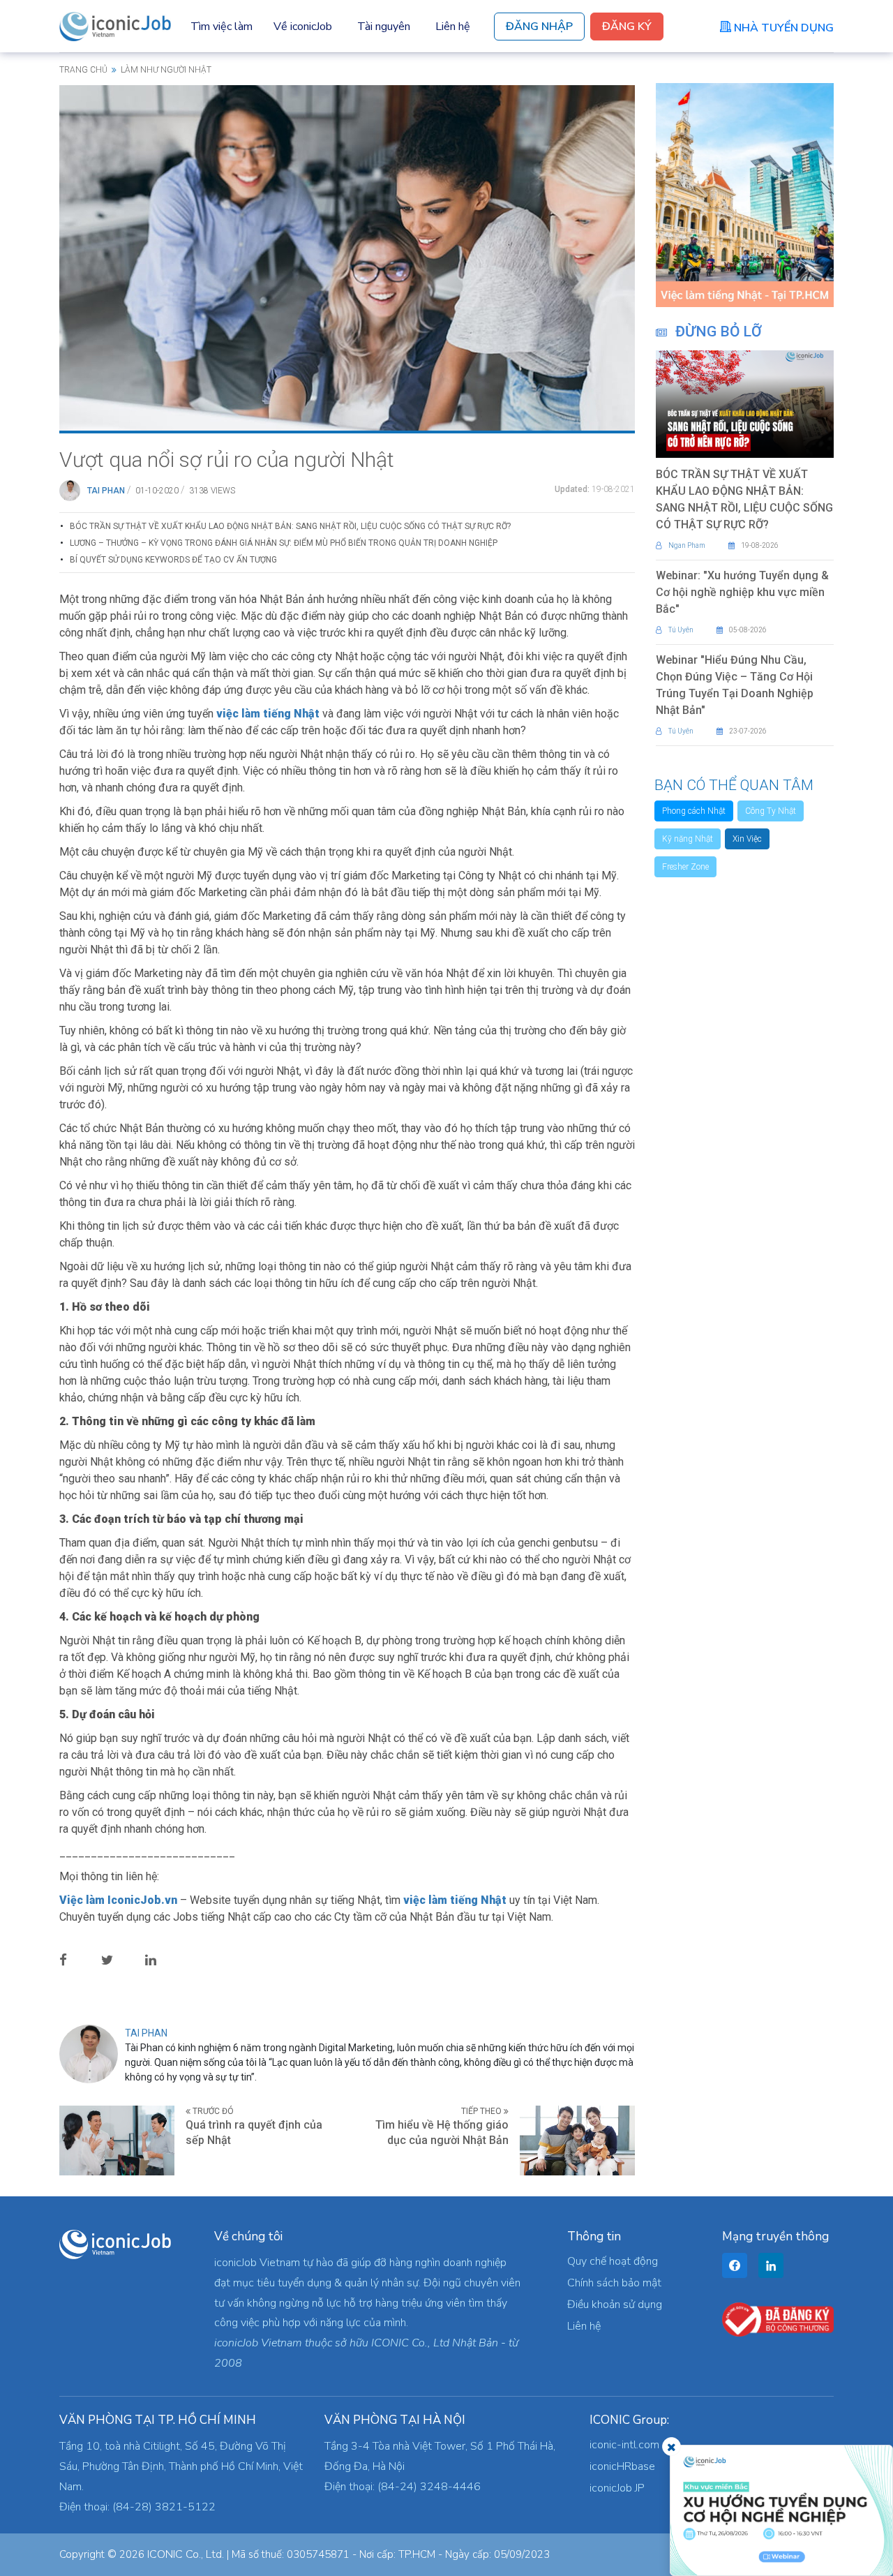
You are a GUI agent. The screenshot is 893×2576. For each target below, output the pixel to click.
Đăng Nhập (539, 27)
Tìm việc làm (222, 27)
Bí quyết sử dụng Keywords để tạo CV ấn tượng (173, 560)
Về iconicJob (303, 27)
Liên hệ (453, 27)
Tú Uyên (681, 630)
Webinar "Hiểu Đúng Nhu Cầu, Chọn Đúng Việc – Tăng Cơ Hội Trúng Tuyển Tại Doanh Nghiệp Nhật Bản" (735, 685)
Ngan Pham (687, 545)
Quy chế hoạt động (613, 2261)
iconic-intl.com (624, 2445)
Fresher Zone (685, 867)
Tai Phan (106, 491)
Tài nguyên (384, 27)
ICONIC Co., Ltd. (186, 2554)
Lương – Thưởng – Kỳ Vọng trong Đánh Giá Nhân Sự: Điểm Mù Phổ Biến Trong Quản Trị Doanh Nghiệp (284, 543)
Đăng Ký (627, 27)
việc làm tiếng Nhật (268, 714)
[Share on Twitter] (118, 1960)
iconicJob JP (617, 2488)
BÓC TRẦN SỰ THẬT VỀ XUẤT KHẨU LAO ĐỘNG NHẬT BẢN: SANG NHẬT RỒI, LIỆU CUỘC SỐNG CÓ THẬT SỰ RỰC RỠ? (290, 526)
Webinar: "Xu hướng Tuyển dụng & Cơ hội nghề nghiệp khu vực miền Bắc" (742, 592)
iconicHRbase (622, 2466)
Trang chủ (83, 70)
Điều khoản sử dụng (615, 2305)
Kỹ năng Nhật (688, 839)
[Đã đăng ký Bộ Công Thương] (778, 2318)
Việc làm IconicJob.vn (118, 1900)
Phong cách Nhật (694, 811)
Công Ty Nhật (771, 811)
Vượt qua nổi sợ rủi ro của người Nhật (227, 460)
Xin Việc (747, 839)
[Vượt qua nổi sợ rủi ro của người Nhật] (347, 257)
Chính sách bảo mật (614, 2283)
